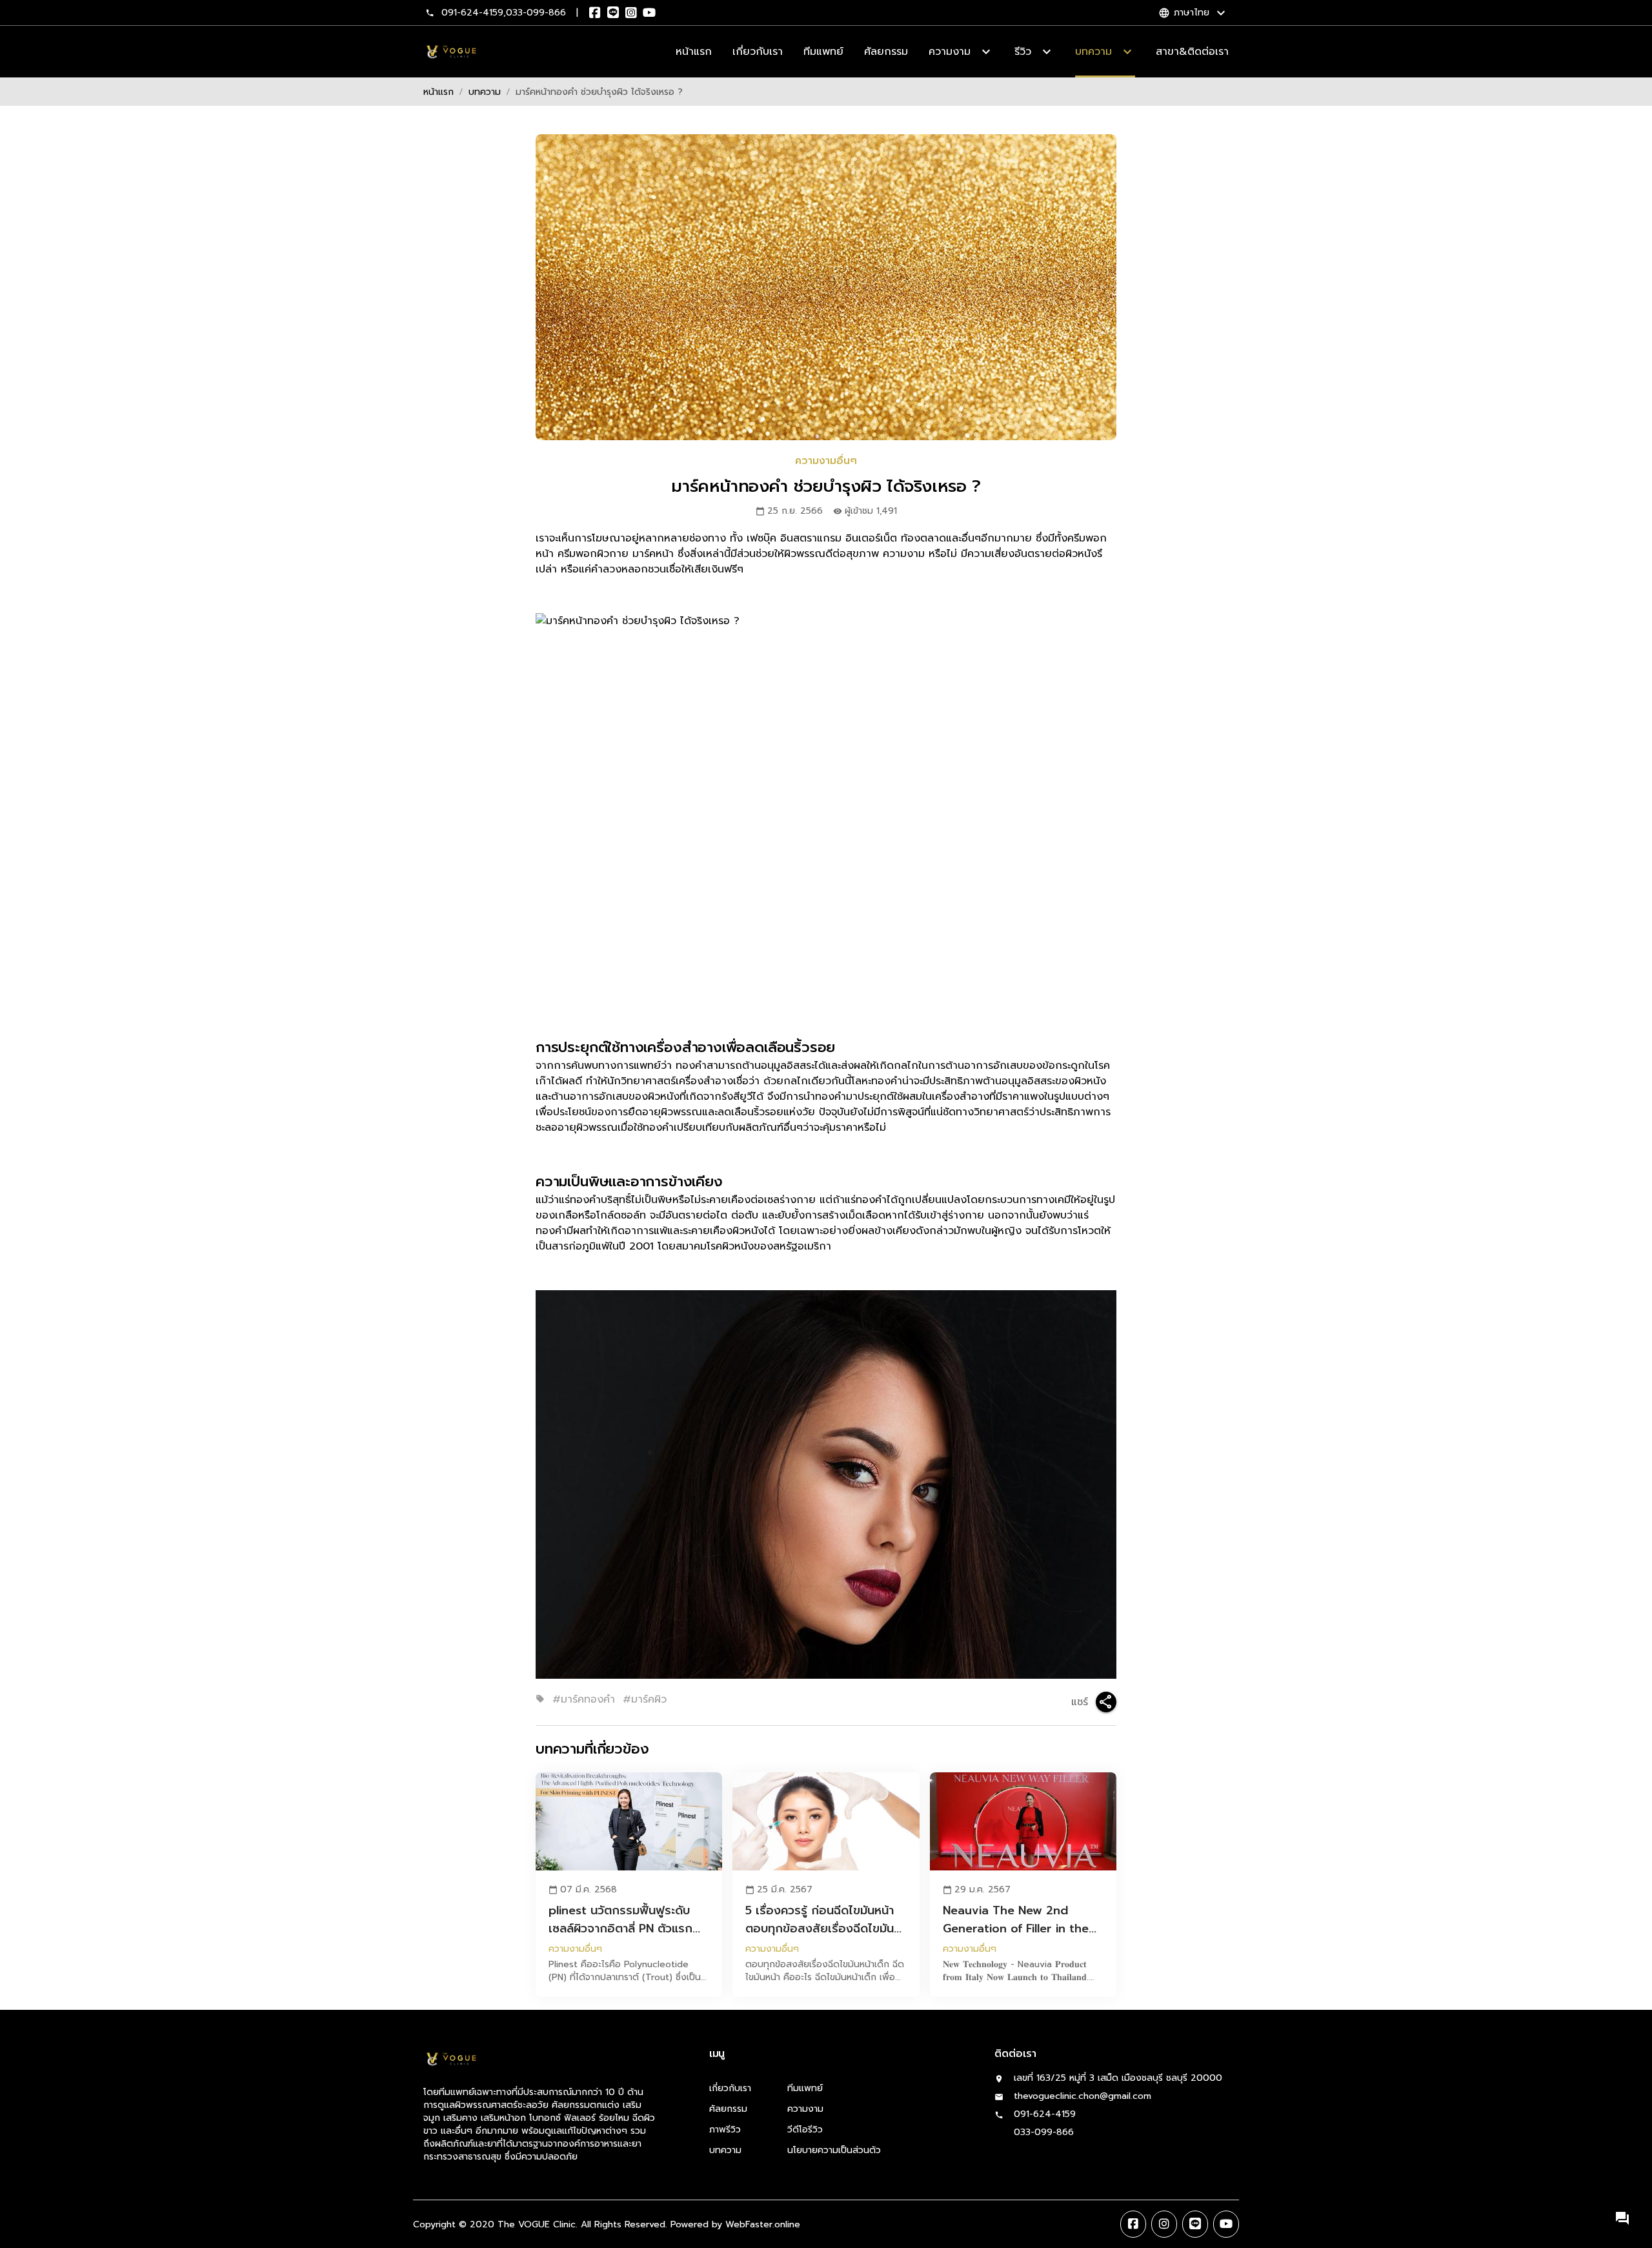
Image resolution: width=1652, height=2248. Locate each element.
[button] (1622, 2218)
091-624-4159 (472, 13)
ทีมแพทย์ (823, 52)
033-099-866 (536, 13)
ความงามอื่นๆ (826, 461)
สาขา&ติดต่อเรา (1192, 52)
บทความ (485, 92)
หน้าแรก (694, 52)
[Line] (613, 13)
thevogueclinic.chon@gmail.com (1083, 2096)
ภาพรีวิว (725, 2130)
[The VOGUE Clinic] (451, 52)
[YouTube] (649, 13)
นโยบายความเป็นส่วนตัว (834, 2150)
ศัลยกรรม (886, 52)
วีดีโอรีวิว (805, 2130)
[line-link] (1195, 2224)
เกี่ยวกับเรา (758, 52)
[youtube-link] (1226, 2224)
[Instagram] (631, 13)
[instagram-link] (1164, 2224)
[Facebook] (595, 13)
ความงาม (805, 2109)
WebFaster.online (763, 2224)
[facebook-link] (1133, 2224)
